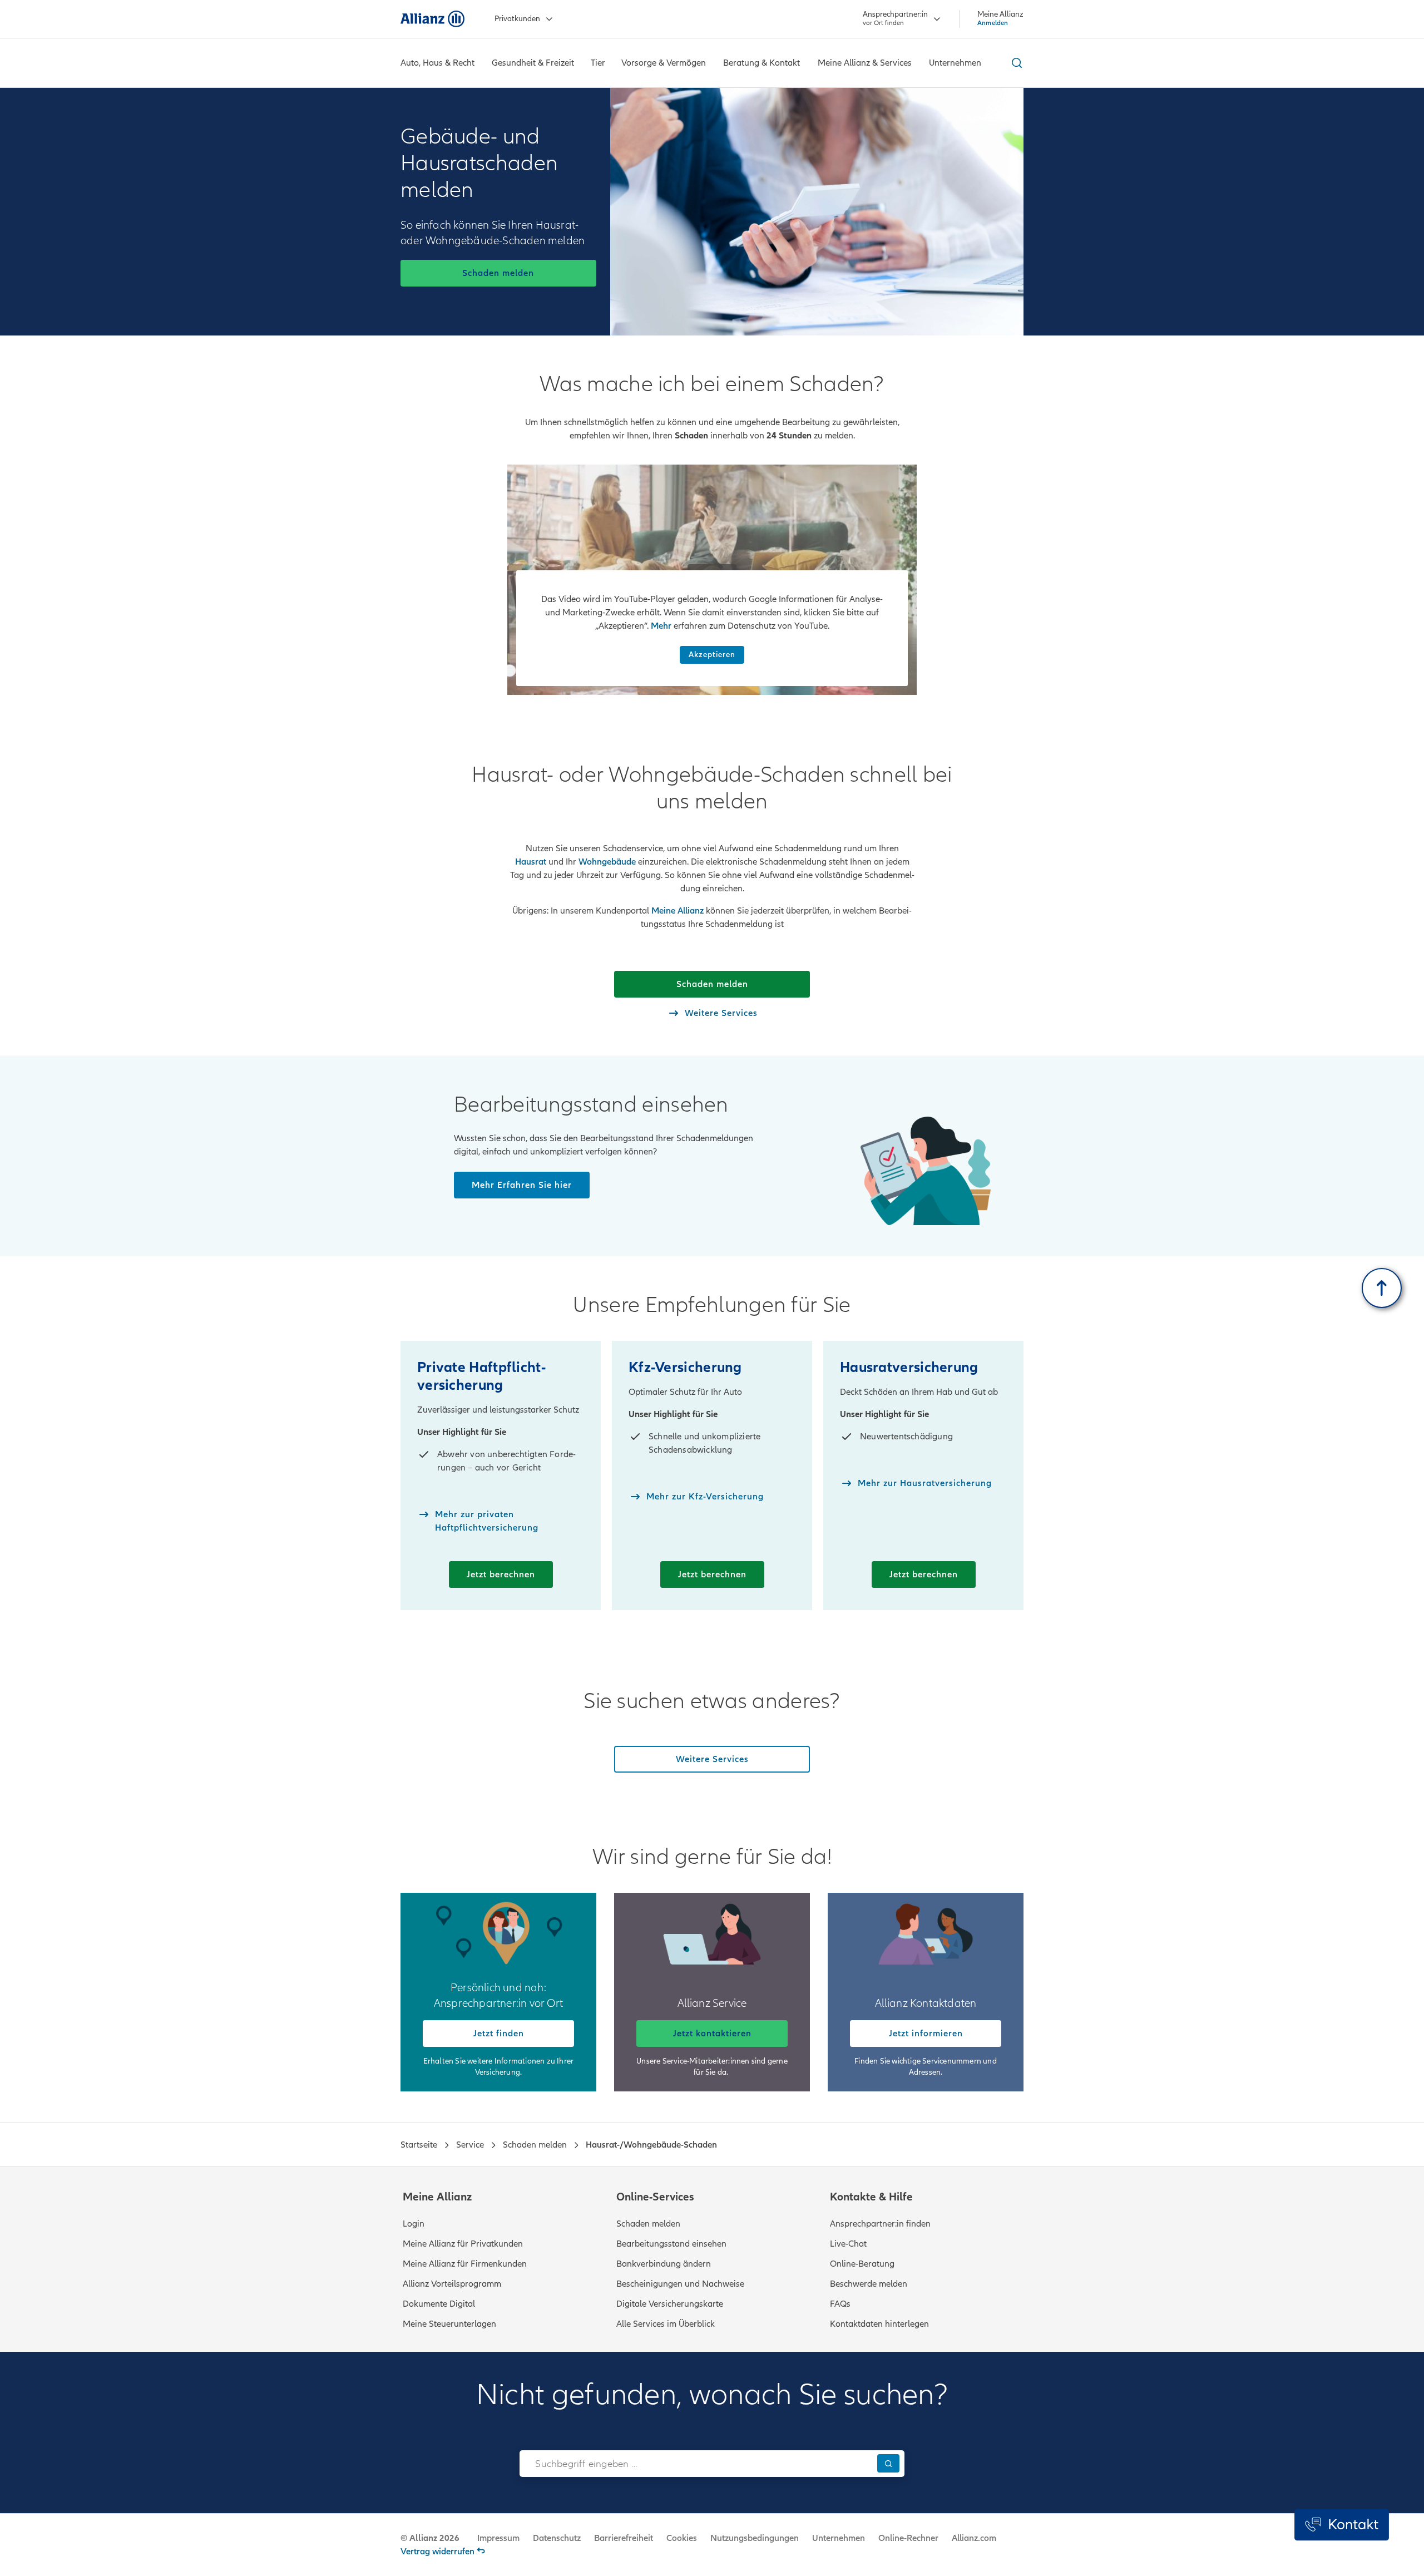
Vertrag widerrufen (437, 2552)
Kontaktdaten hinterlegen (879, 2324)
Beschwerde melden (869, 2284)
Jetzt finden (499, 2034)
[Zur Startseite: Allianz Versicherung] (432, 19)
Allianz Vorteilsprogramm (452, 2284)
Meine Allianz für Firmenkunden (465, 2264)
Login (414, 2224)
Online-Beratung (862, 2264)
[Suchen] (888, 2463)
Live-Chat (848, 2244)
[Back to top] (1382, 1288)
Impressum (498, 2538)
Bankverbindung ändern (664, 2264)
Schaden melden (648, 2224)
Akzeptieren (712, 655)
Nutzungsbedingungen (755, 2538)
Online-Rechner (908, 2538)
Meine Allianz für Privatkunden (463, 2244)
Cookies (682, 2538)
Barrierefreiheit (624, 2538)
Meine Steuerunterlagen (449, 2324)
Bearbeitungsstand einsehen (671, 2244)
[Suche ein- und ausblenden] (1015, 63)
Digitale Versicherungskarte (670, 2304)
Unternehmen (839, 2538)
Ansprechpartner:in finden (880, 2224)
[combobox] (696, 2464)
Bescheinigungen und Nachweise (680, 2284)
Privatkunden (517, 19)
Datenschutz (557, 2538)
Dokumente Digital (439, 2304)
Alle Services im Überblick (666, 2324)
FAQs (840, 2304)
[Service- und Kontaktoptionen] (1342, 2525)
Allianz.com (974, 2538)
